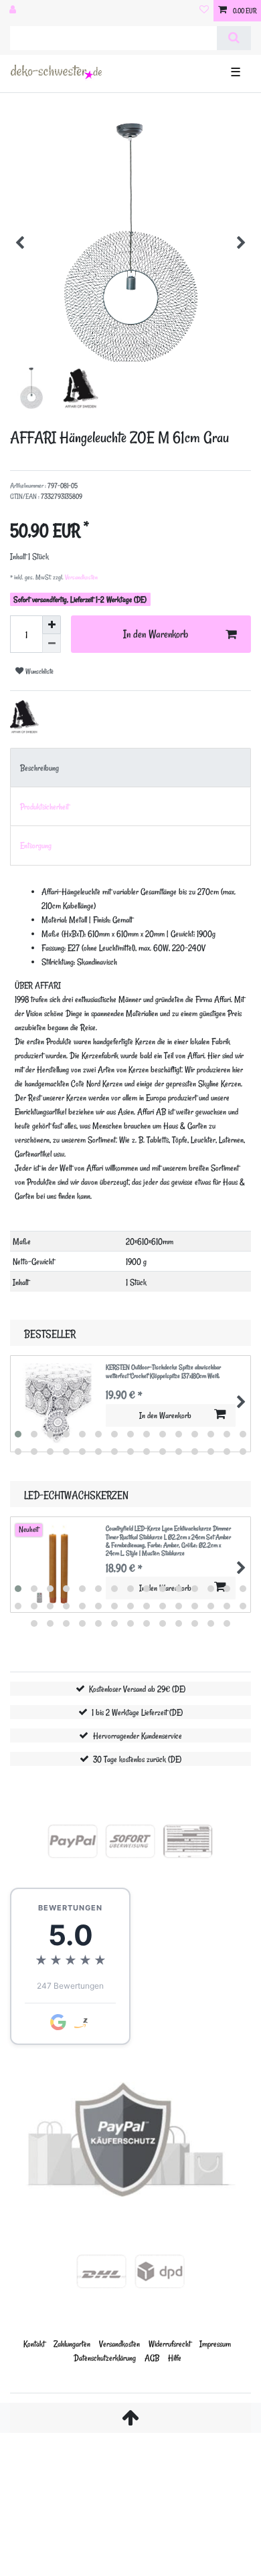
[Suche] (234, 38)
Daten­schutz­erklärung (105, 2358)
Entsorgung (36, 845)
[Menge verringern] (52, 643)
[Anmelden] (14, 11)
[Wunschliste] (204, 11)
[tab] (130, 768)
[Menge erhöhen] (52, 625)
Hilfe (175, 2358)
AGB (152, 2358)
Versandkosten (81, 577)
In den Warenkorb (156, 634)
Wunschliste (38, 671)
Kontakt (34, 2344)
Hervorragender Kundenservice (138, 1736)
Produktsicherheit (45, 806)
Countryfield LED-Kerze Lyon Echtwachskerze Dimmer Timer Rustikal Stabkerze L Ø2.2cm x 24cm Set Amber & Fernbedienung (168, 1541)
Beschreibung (39, 768)
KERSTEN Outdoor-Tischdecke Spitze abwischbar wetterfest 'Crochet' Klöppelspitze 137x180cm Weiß (163, 1372)
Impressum (215, 2344)
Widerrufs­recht (170, 2344)
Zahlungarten (72, 2344)
